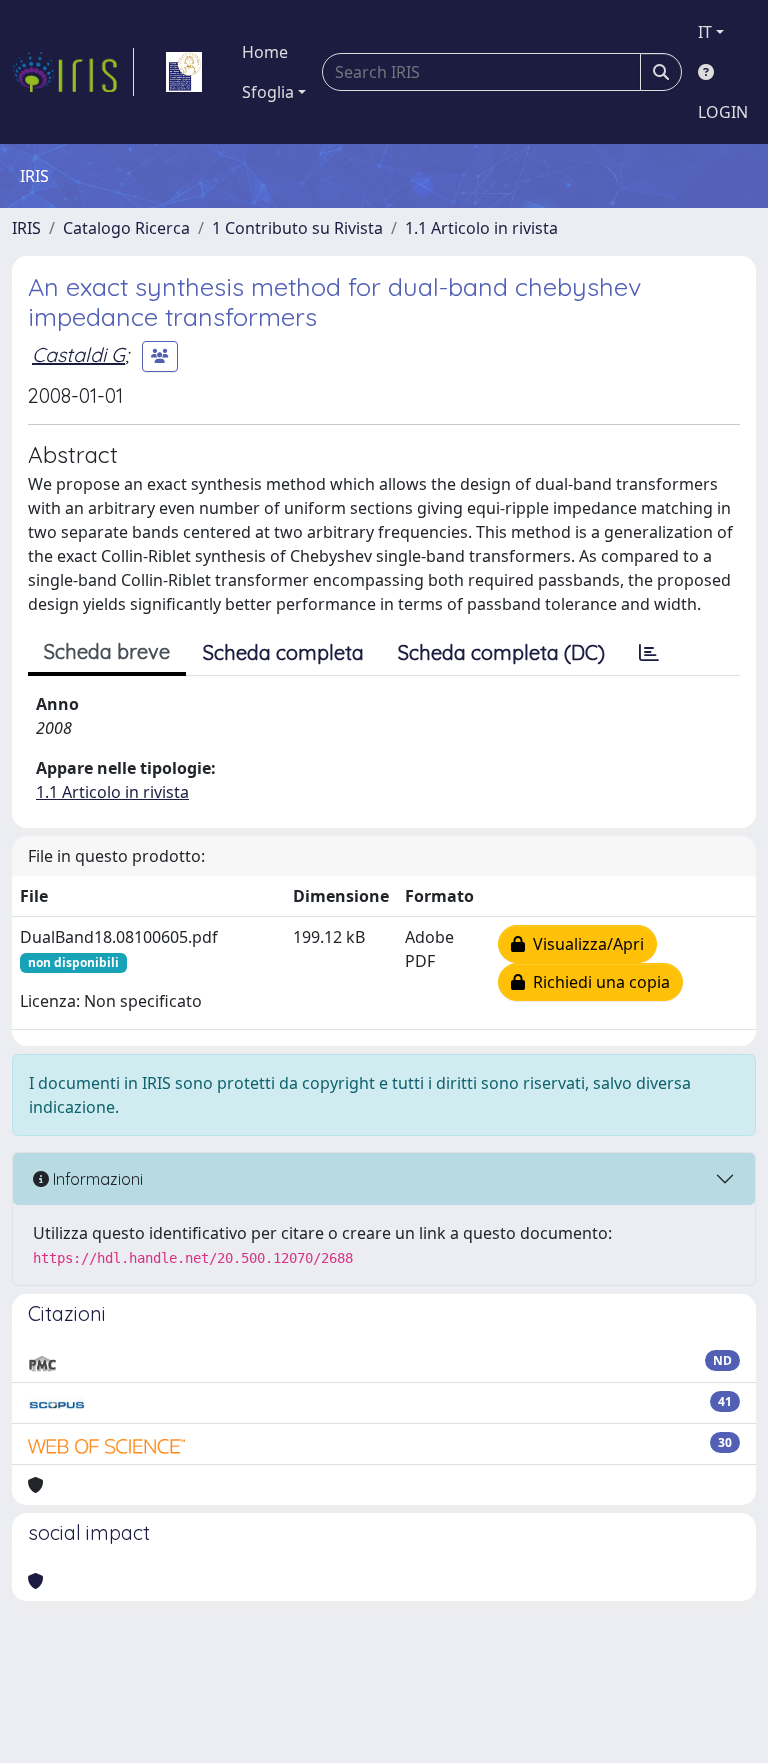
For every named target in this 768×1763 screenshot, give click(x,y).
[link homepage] (73, 72)
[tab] (649, 653)
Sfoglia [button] (268, 92)
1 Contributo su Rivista (297, 228)
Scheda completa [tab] (283, 652)
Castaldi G (78, 354)
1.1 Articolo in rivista (481, 228)
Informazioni (96, 1179)
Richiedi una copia (597, 982)
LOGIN (723, 112)
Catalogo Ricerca (126, 228)
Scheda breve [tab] (107, 651)
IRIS (26, 228)
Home (265, 52)
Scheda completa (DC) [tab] (501, 652)
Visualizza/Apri (584, 944)
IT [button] (705, 32)
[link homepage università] (184, 72)
